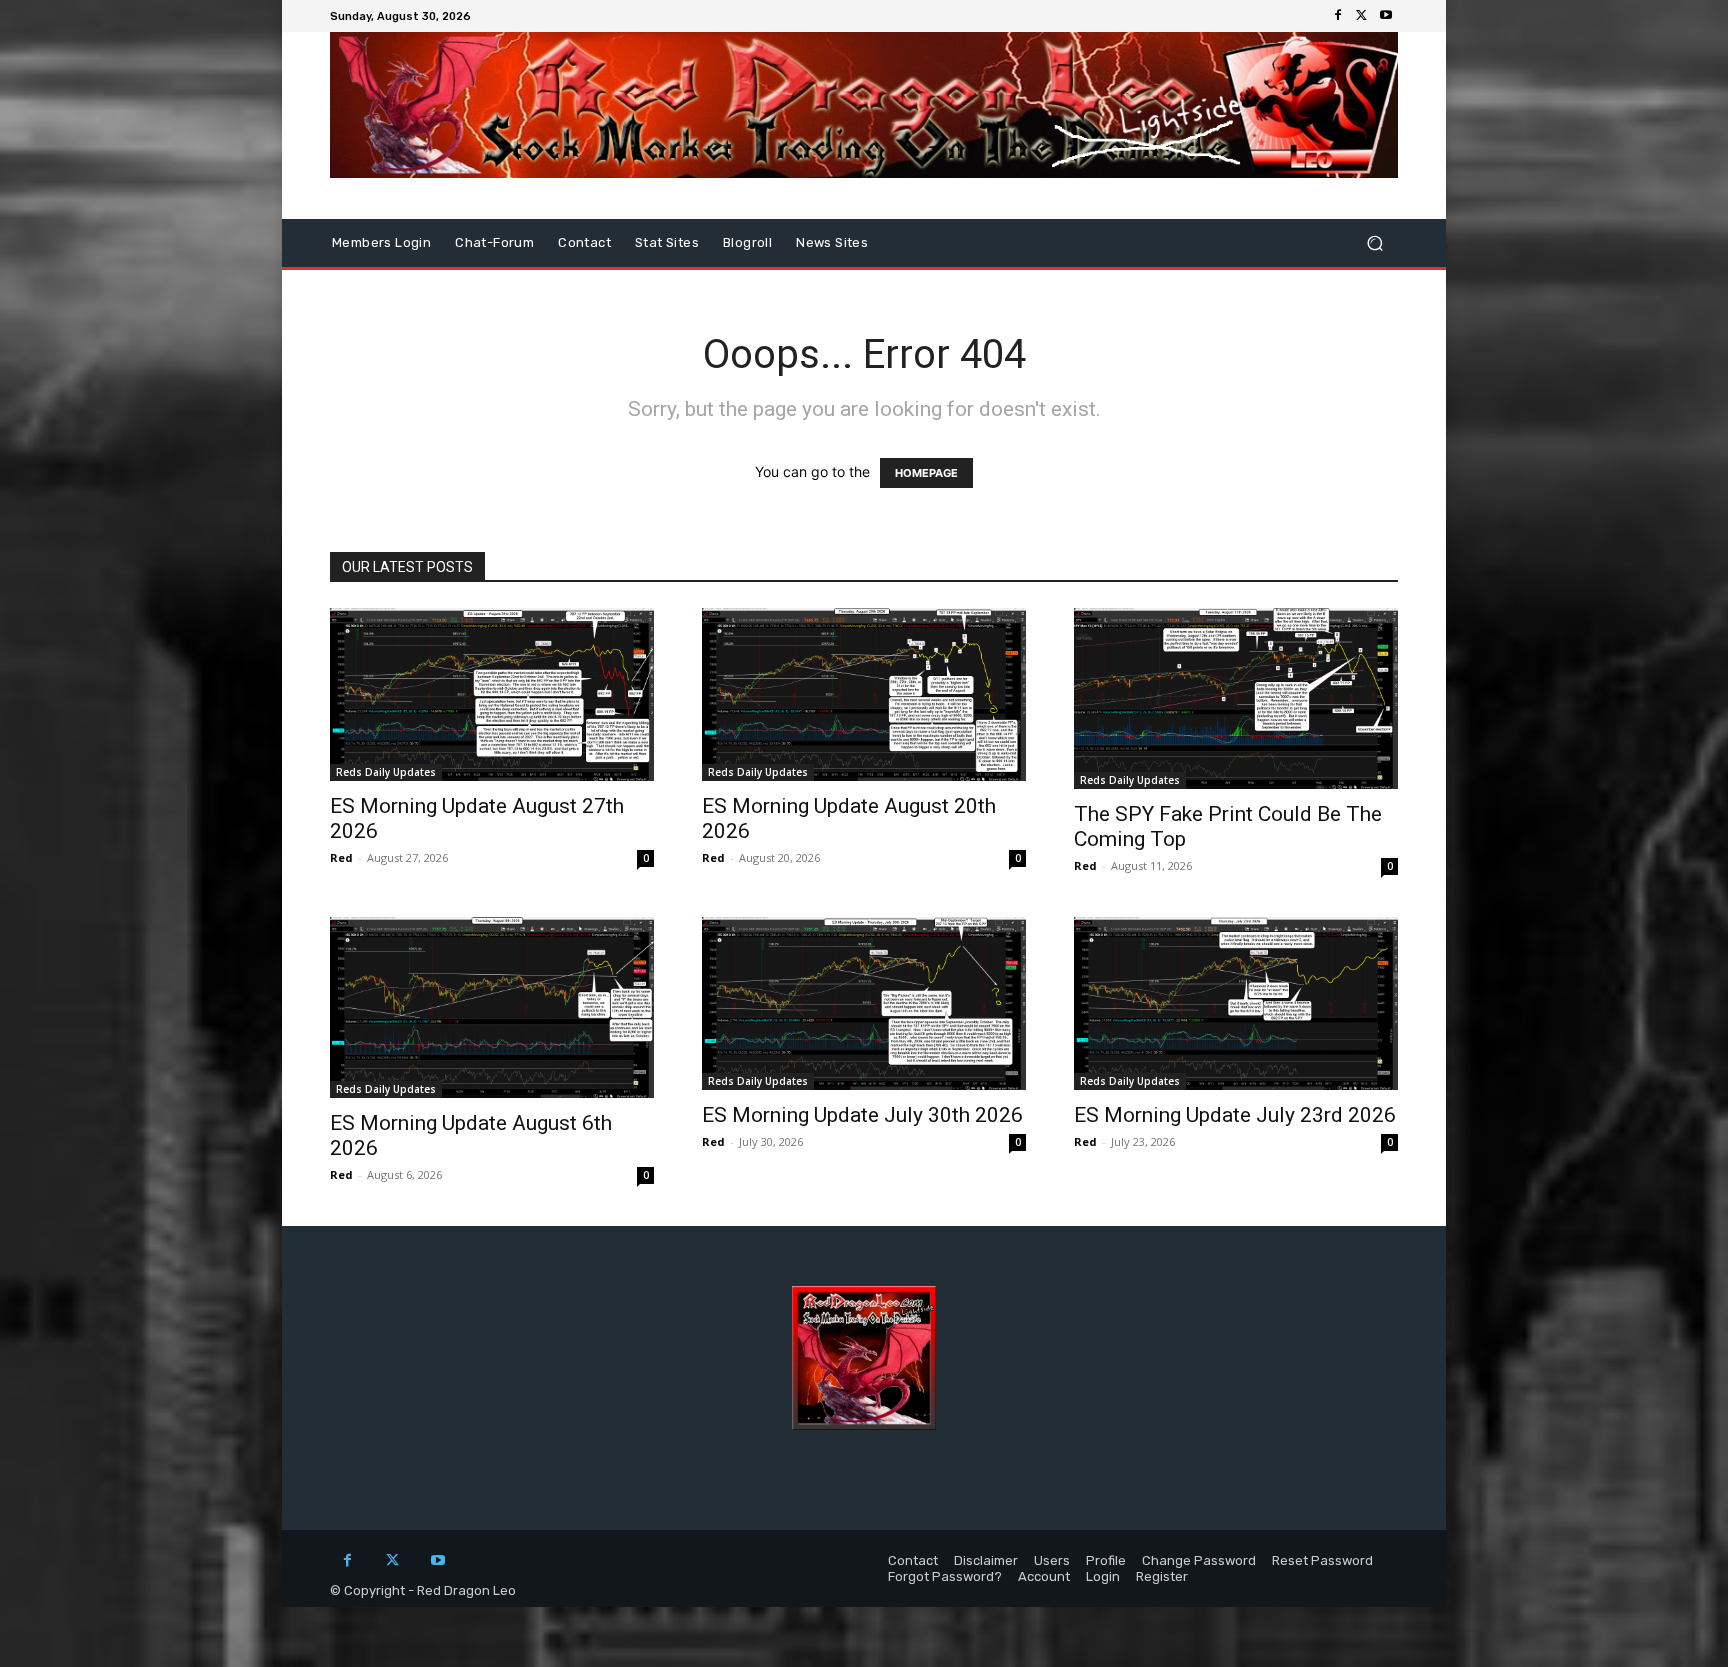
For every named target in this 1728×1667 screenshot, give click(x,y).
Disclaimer (986, 1560)
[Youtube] (1386, 16)
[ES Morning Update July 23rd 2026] (1236, 1003)
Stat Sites (667, 242)
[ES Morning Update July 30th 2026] (864, 1003)
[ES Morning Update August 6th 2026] (492, 1007)
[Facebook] (1338, 16)
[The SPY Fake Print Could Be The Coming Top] (1236, 698)
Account (1044, 1576)
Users (1052, 1560)
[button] (1374, 243)
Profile (1106, 1560)
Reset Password (1322, 1560)
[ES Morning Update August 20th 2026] (864, 694)
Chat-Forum (494, 242)
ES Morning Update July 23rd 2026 (1235, 1115)
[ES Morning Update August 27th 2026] (492, 694)
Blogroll (747, 242)
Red (341, 857)
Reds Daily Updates (386, 772)
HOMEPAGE (926, 473)
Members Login (381, 242)
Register (1162, 1576)
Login (1103, 1576)
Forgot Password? (945, 1576)
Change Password (1199, 1560)
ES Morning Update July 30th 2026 (862, 1115)
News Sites (832, 242)
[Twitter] (1362, 16)
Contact (584, 242)
